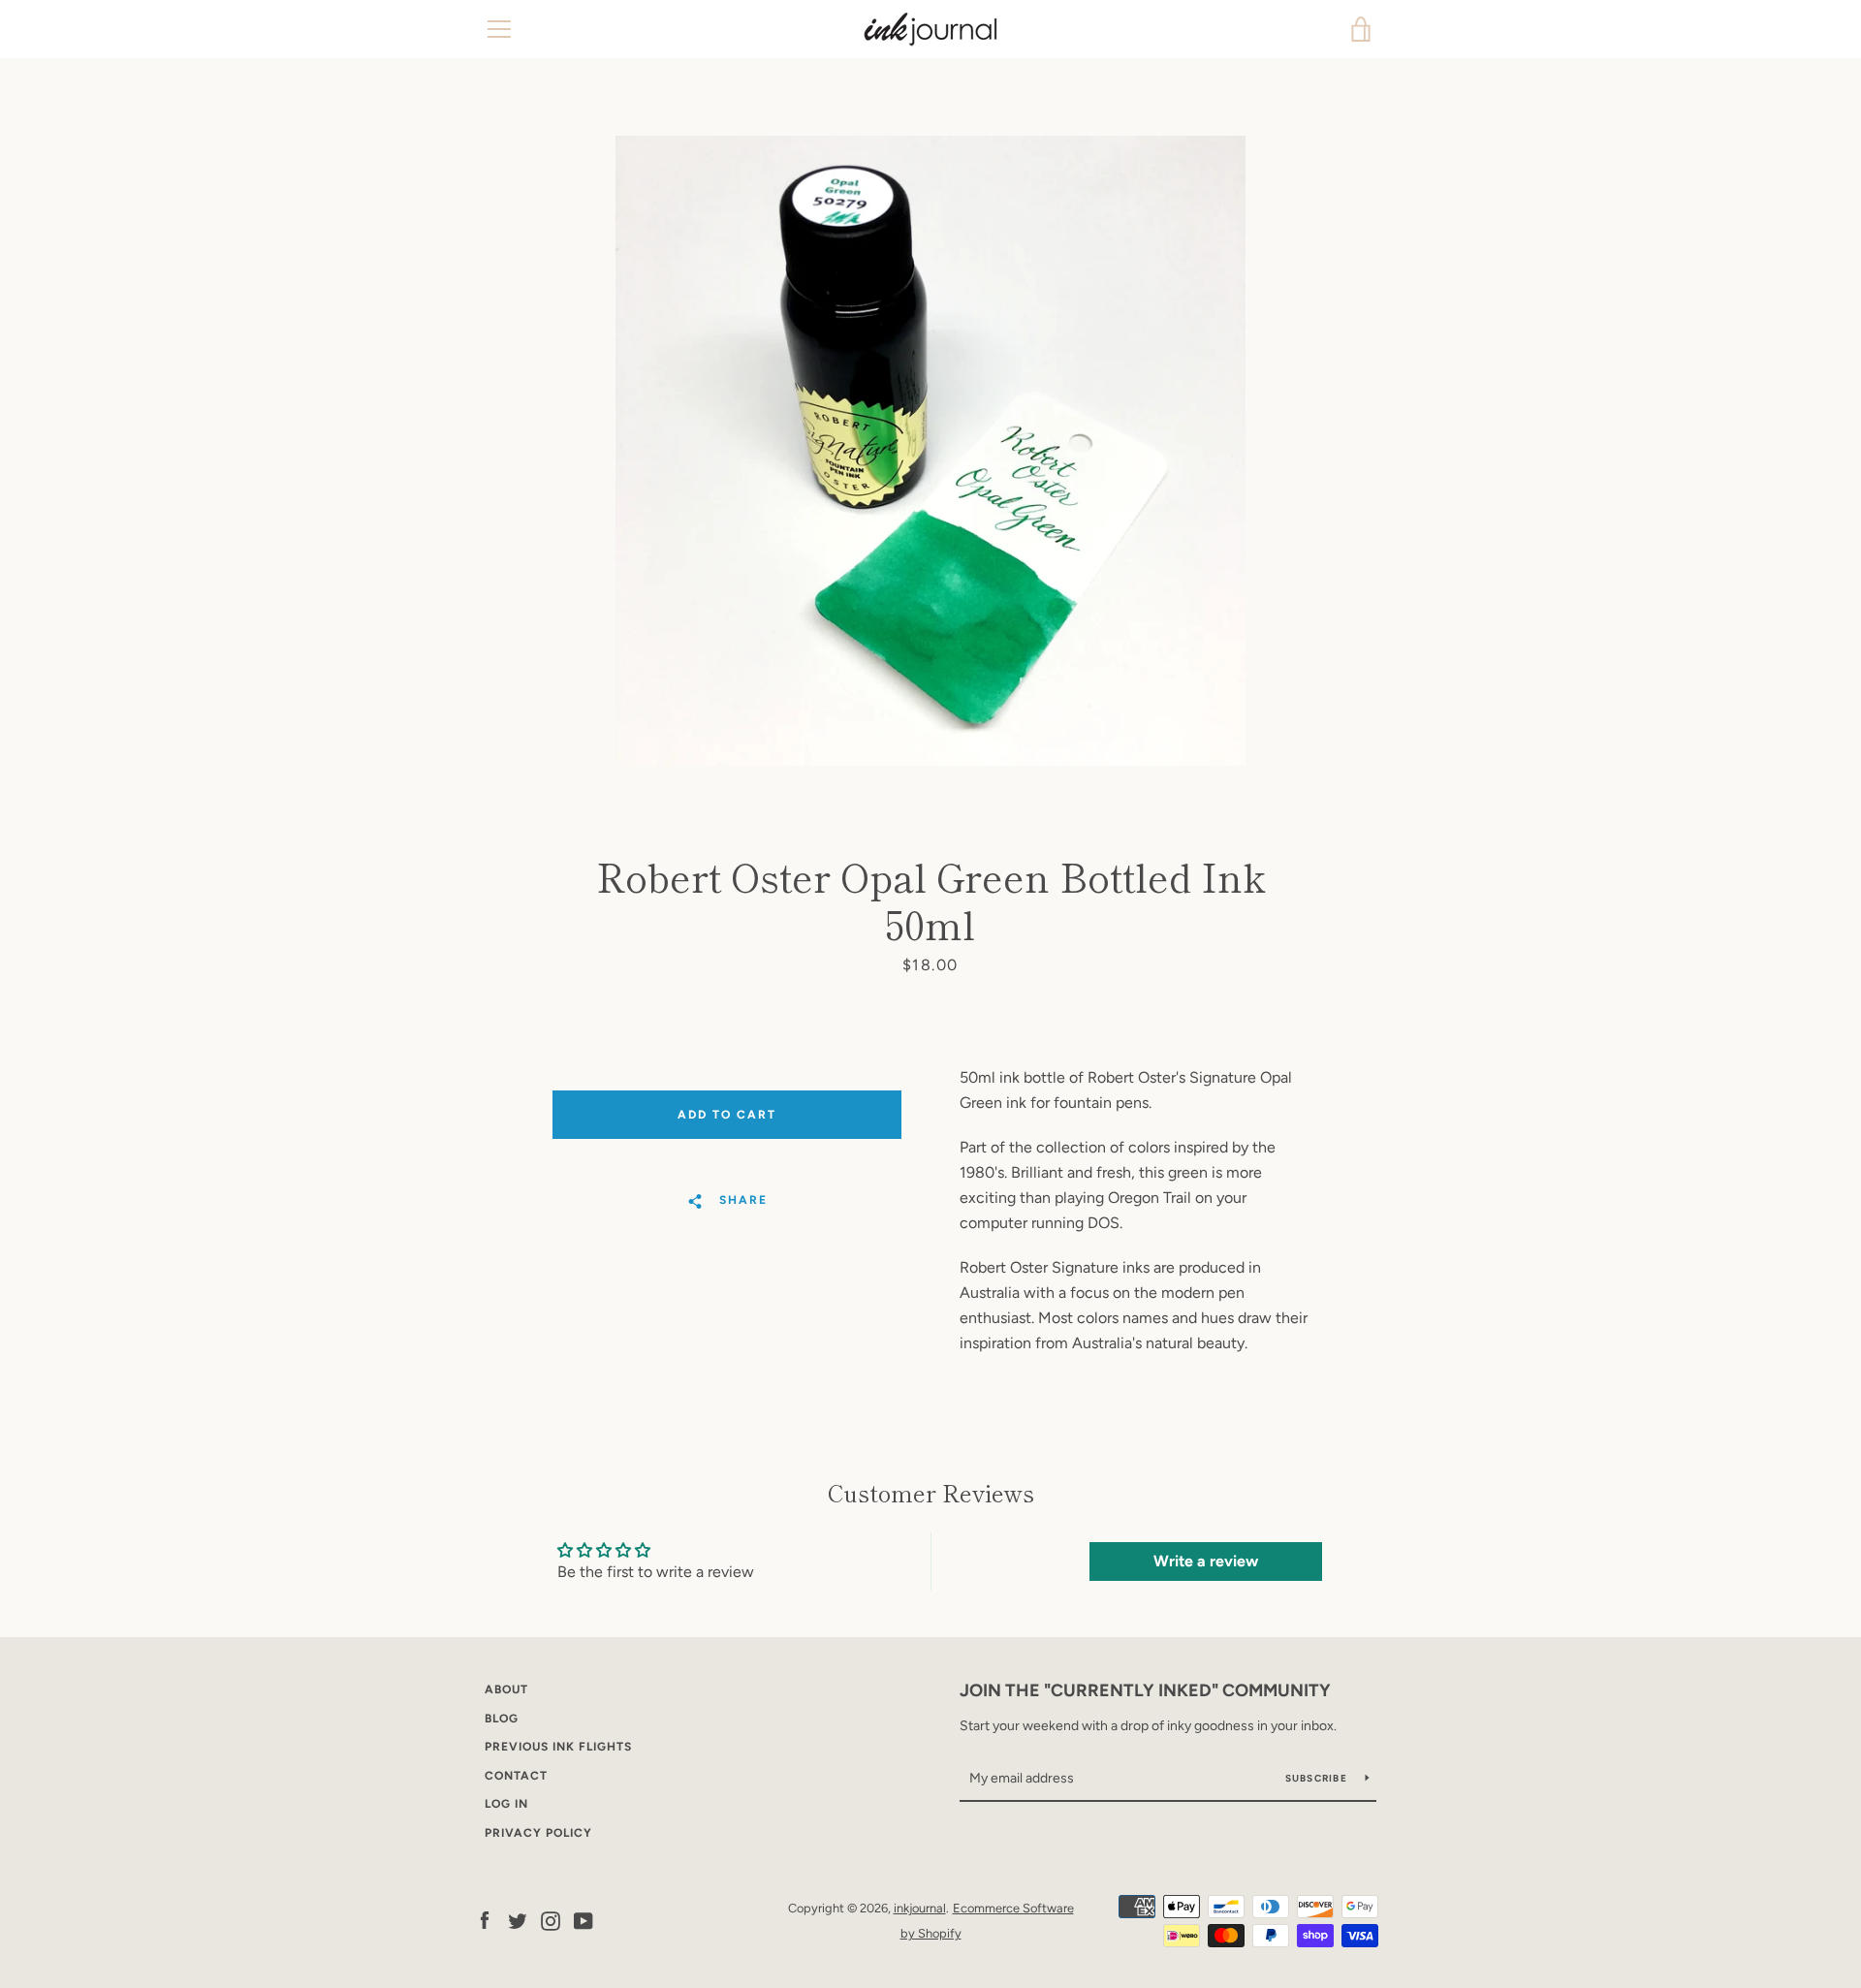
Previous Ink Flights (558, 1747)
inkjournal (920, 1908)
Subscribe (1318, 1778)
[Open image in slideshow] (930, 451)
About (506, 1689)
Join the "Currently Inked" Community (1145, 1690)
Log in (506, 1804)
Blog (502, 1719)
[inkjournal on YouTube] (584, 1920)
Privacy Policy (538, 1833)
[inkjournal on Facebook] (485, 1920)
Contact (516, 1776)
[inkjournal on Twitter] (518, 1920)
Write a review (1206, 1561)
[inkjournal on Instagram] (551, 1920)
